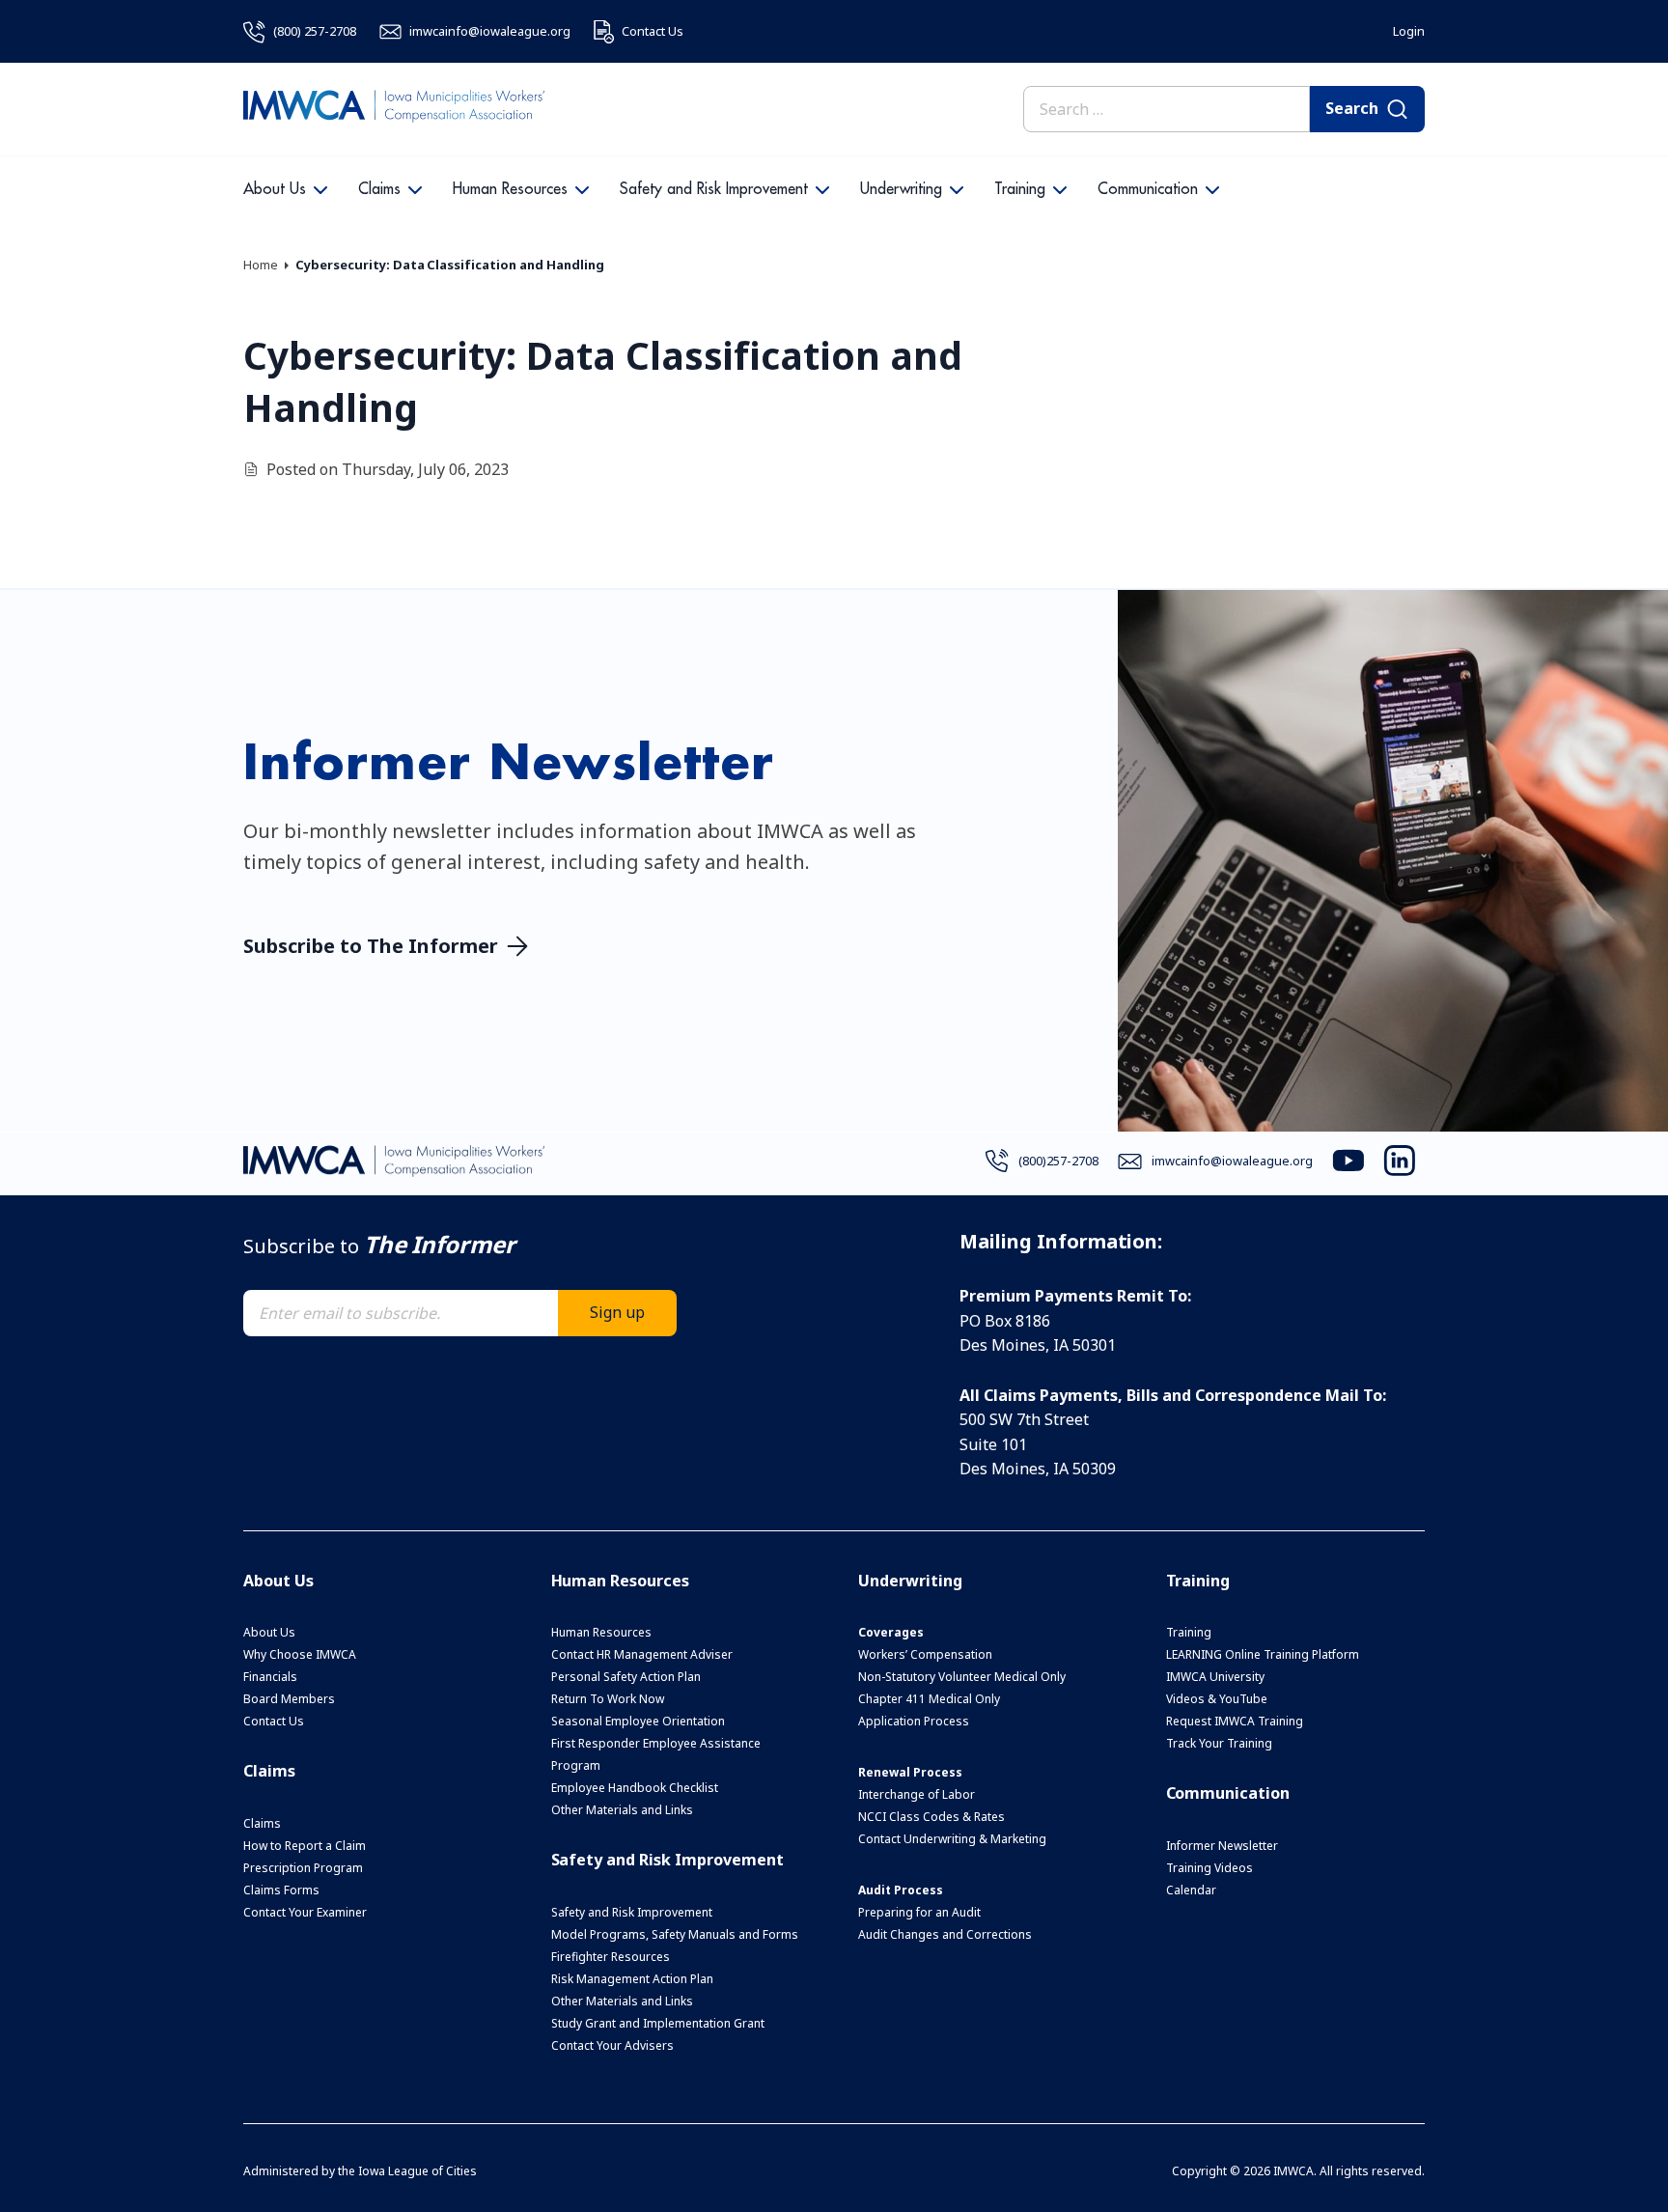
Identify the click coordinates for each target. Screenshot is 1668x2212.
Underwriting (901, 189)
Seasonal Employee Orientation (638, 1721)
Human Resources (510, 189)
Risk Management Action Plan (632, 1979)
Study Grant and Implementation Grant (658, 2023)
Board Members (289, 1699)
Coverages (891, 1632)
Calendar (1191, 1890)
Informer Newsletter (1222, 1846)
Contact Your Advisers (612, 2045)
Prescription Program (303, 1868)
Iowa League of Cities (417, 2171)
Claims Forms (281, 1890)
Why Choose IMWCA (300, 1654)
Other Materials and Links (622, 1810)
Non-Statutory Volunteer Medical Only (962, 1677)
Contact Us (274, 1721)
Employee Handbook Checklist (635, 1788)
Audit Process (901, 1890)
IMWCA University (1215, 1677)
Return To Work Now (608, 1699)
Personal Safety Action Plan (626, 1677)
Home (261, 265)
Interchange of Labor (917, 1794)
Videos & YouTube (1217, 1699)
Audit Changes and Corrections (945, 1934)
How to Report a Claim (305, 1846)
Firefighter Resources (611, 1957)
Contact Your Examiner (305, 1912)
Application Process (914, 1721)
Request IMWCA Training (1235, 1721)
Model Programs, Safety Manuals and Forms (675, 1934)
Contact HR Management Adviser (642, 1654)
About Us (275, 189)
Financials (270, 1677)
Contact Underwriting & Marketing (952, 1839)
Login (1409, 31)
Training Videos (1209, 1868)
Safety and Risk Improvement (714, 189)
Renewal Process (910, 1772)
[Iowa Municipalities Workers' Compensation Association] (394, 109)
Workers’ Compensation (925, 1654)
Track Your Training (1219, 1743)
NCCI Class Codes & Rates (931, 1817)
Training (1020, 189)
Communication (1148, 189)
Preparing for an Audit (919, 1912)
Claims (379, 189)
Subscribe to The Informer (371, 946)
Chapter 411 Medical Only (929, 1699)
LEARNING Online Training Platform (1263, 1654)
